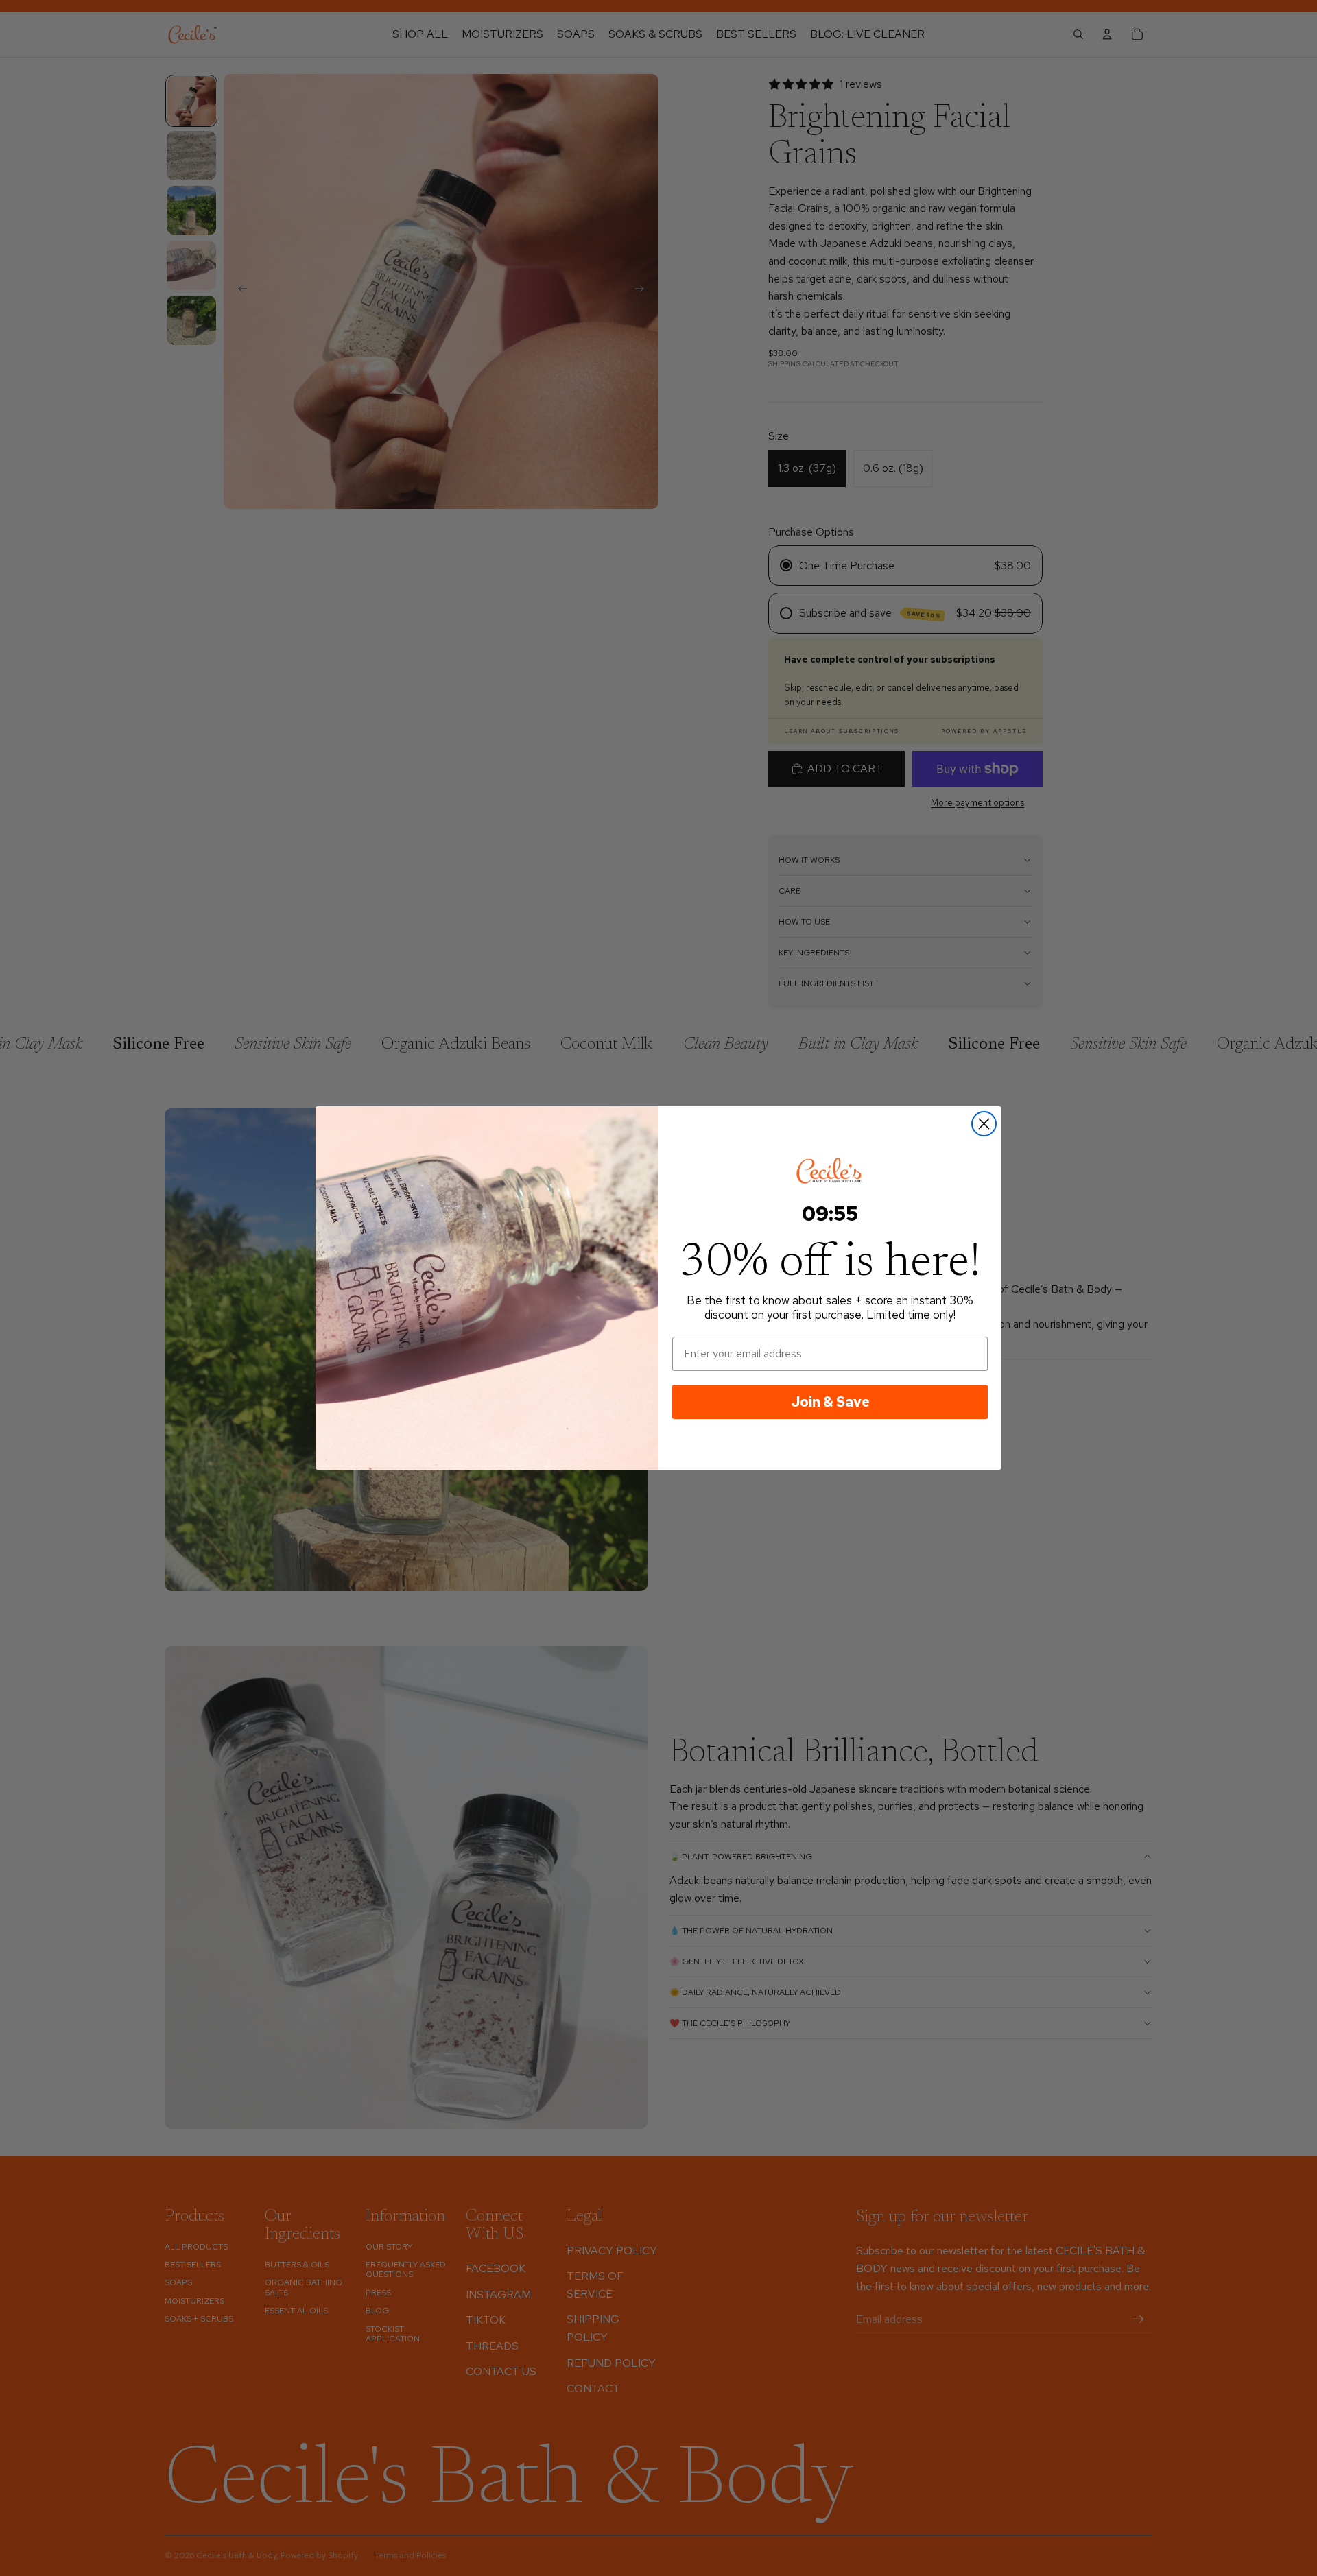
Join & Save (830, 1402)
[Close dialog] (984, 1124)
